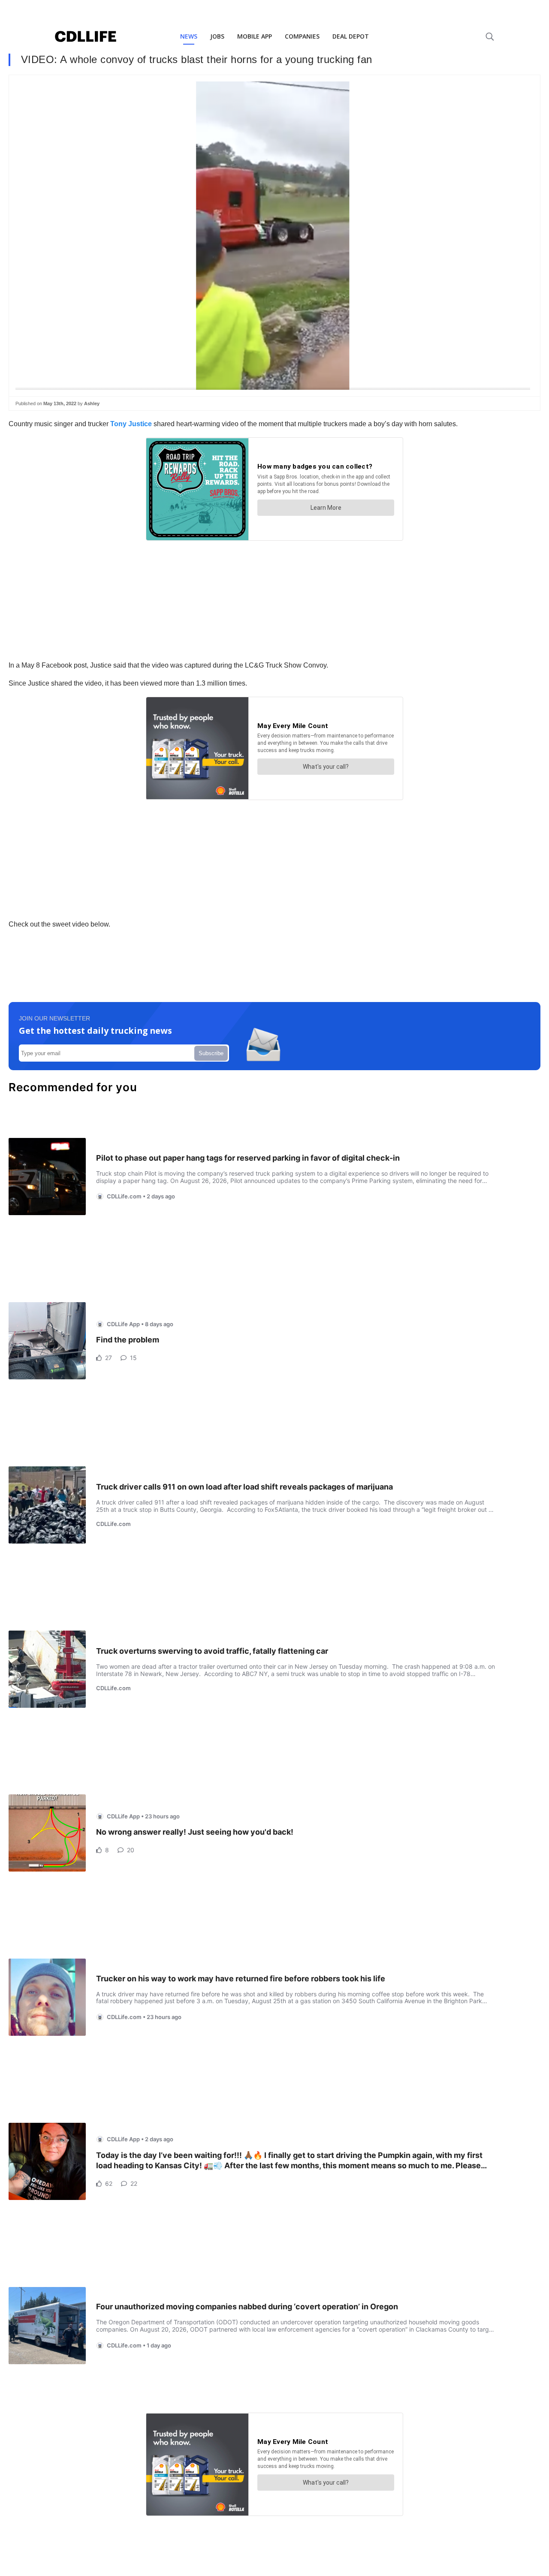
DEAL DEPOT (351, 36)
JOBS (217, 36)
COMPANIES (302, 36)
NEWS (189, 36)
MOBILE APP (255, 36)
